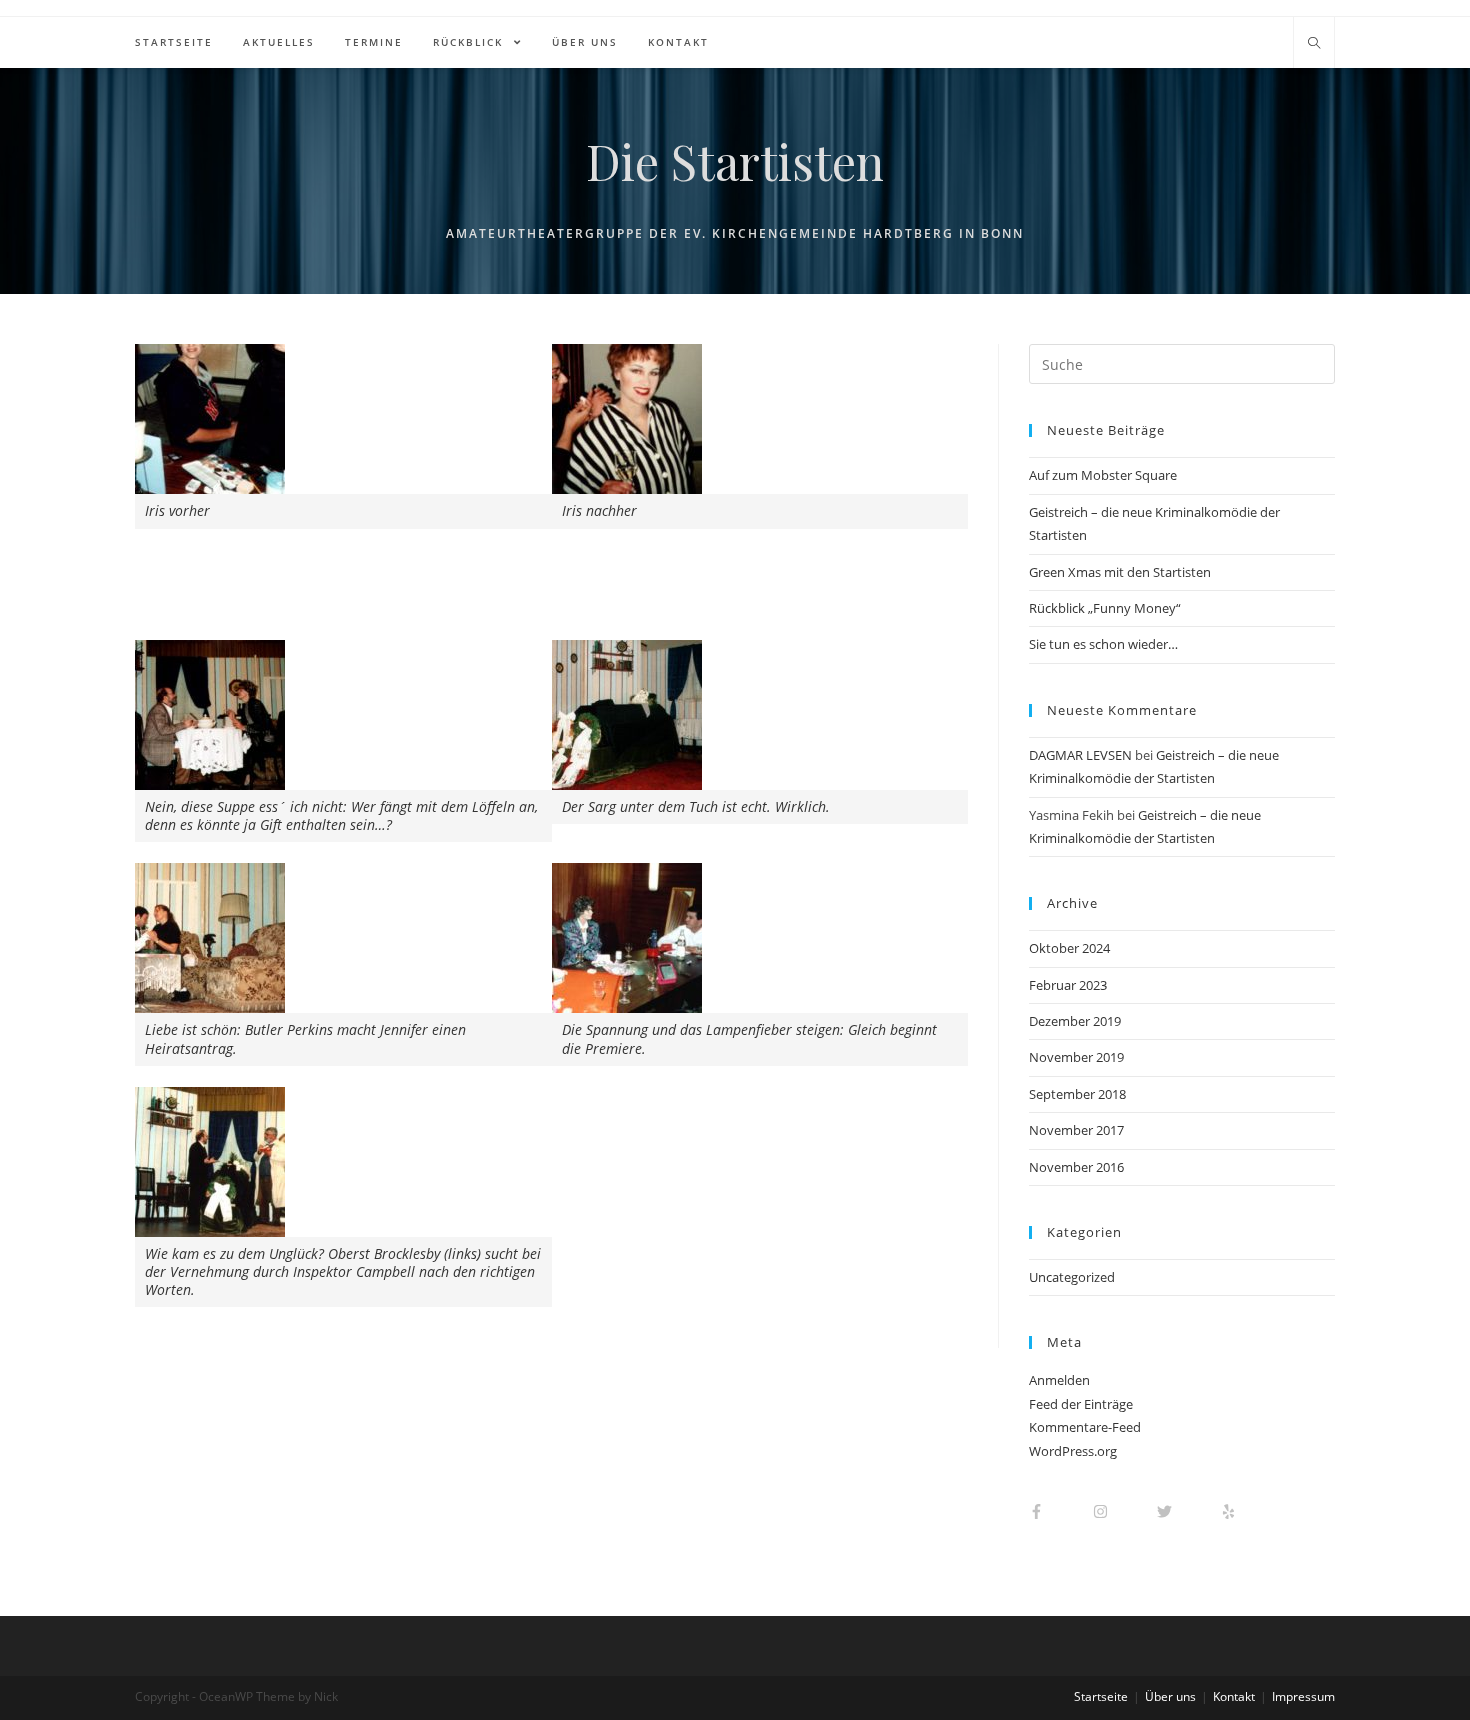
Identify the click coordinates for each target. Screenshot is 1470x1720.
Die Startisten (735, 161)
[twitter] (1187, 1511)
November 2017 (1076, 1130)
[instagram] (1123, 1511)
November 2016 (1076, 1167)
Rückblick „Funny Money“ (1105, 608)
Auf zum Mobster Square (1103, 475)
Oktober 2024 (1069, 948)
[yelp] (1238, 1511)
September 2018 (1077, 1094)
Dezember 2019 (1075, 1021)
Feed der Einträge (1081, 1404)
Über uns (1170, 1696)
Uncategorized (1072, 1277)
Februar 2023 (1068, 985)
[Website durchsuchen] (1314, 44)
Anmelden (1059, 1380)
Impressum (1303, 1696)
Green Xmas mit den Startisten (1120, 572)
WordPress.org (1073, 1451)
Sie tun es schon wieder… (1103, 644)
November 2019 (1076, 1057)
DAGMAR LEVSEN (1080, 755)
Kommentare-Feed (1085, 1427)
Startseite (1101, 1696)
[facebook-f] (1059, 1511)
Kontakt (1234, 1696)
